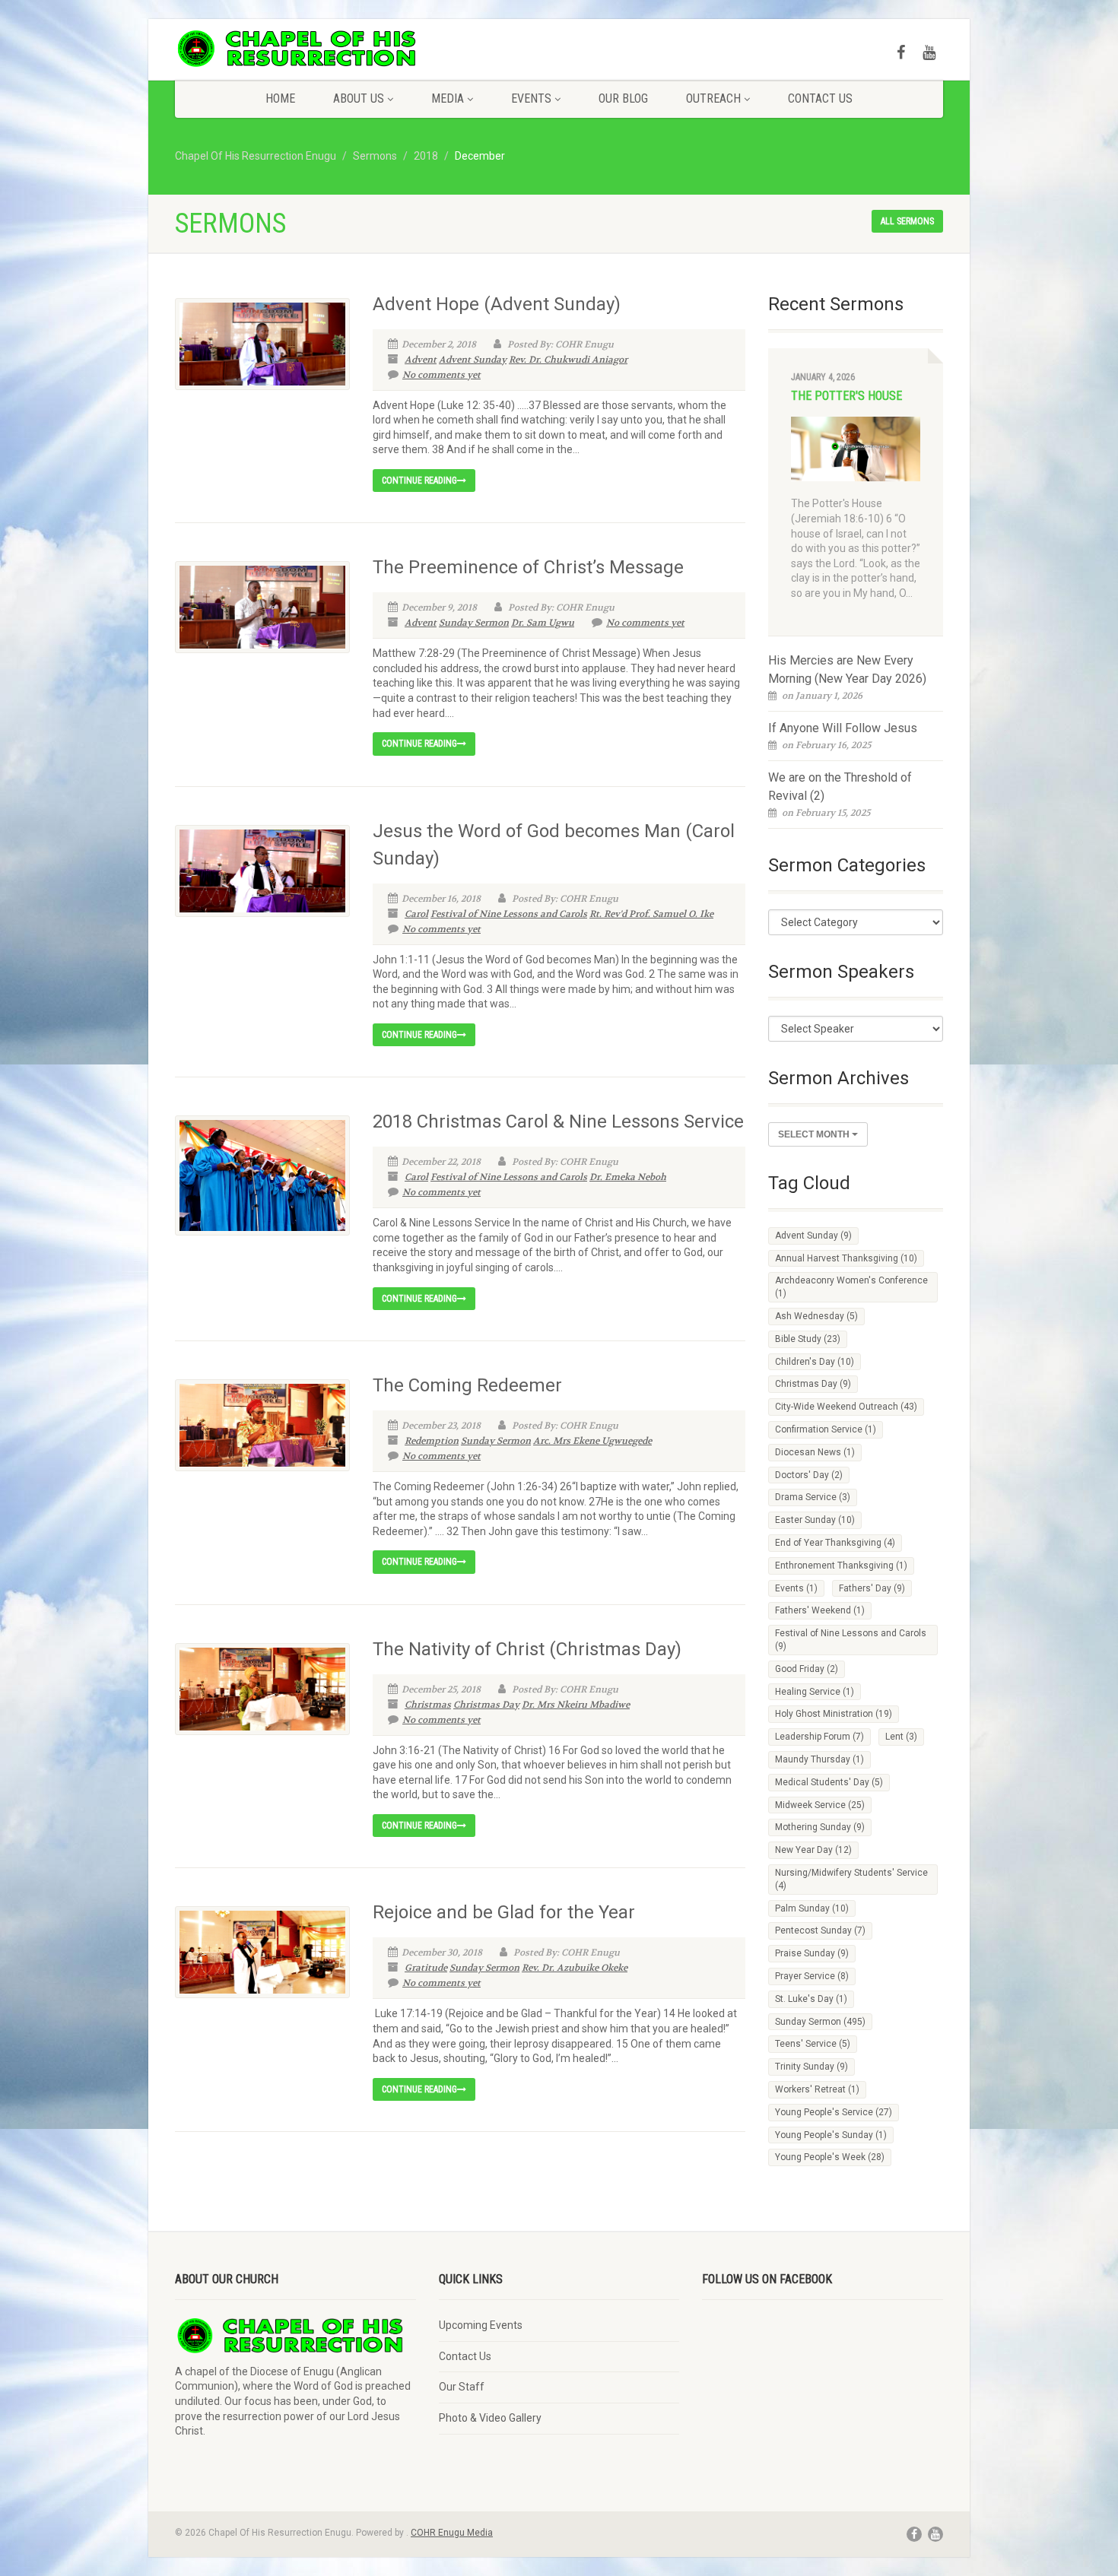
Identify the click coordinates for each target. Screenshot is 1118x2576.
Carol (416, 914)
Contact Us (820, 98)
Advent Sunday (473, 360)
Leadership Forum (819, 1737)
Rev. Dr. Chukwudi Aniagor (568, 360)
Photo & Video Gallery (490, 2418)
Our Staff (462, 2387)
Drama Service (813, 1497)
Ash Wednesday (816, 1316)
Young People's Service (834, 2112)
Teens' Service (813, 2044)
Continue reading (419, 481)
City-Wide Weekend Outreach (846, 1407)
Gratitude (426, 1968)
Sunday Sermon (474, 623)
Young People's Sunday (831, 2135)
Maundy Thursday (819, 1759)
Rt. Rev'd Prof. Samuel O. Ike (651, 914)
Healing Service (815, 1692)
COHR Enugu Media (452, 2533)
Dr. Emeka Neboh (628, 1177)
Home (280, 98)
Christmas (428, 1705)
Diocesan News (815, 1452)
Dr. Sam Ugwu (543, 623)
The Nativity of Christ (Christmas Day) (527, 1649)
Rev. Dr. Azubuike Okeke (575, 1968)
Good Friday (807, 1669)
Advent (421, 360)
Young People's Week (830, 2157)
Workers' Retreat (817, 2089)
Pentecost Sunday (820, 1930)
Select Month (815, 1134)
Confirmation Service (826, 1429)
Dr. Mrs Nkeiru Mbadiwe (576, 1705)
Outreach (713, 98)
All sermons (907, 221)
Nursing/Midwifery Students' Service (851, 1879)
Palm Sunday (812, 1908)
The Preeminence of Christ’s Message (528, 567)
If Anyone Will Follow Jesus (843, 728)
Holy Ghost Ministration (834, 1714)
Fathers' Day (872, 1588)
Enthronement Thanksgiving (841, 1566)
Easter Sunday (815, 1520)
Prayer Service (812, 1976)
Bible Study (808, 1339)
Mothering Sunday (820, 1827)
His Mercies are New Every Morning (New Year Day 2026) (847, 669)
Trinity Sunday (812, 2067)
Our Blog (623, 98)
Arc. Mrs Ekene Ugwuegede (592, 1441)
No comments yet (441, 375)
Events (531, 98)
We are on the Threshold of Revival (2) (840, 787)
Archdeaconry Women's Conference (851, 1287)
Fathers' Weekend (820, 1610)
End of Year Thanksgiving (835, 1543)
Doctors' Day (809, 1475)
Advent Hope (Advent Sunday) (497, 304)
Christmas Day (486, 1705)
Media (448, 98)
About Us (359, 98)
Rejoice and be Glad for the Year (504, 1912)
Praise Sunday (812, 1953)
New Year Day (813, 1850)
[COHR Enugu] (295, 49)
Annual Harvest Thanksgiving (846, 1258)
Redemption (432, 1441)
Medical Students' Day (829, 1782)
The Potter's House (846, 396)
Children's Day (815, 1362)
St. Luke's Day (811, 1999)
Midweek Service (820, 1805)
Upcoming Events (481, 2325)
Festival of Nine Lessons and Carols (509, 914)
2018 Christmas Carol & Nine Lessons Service (558, 1121)
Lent (901, 1737)
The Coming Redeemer (467, 1385)
